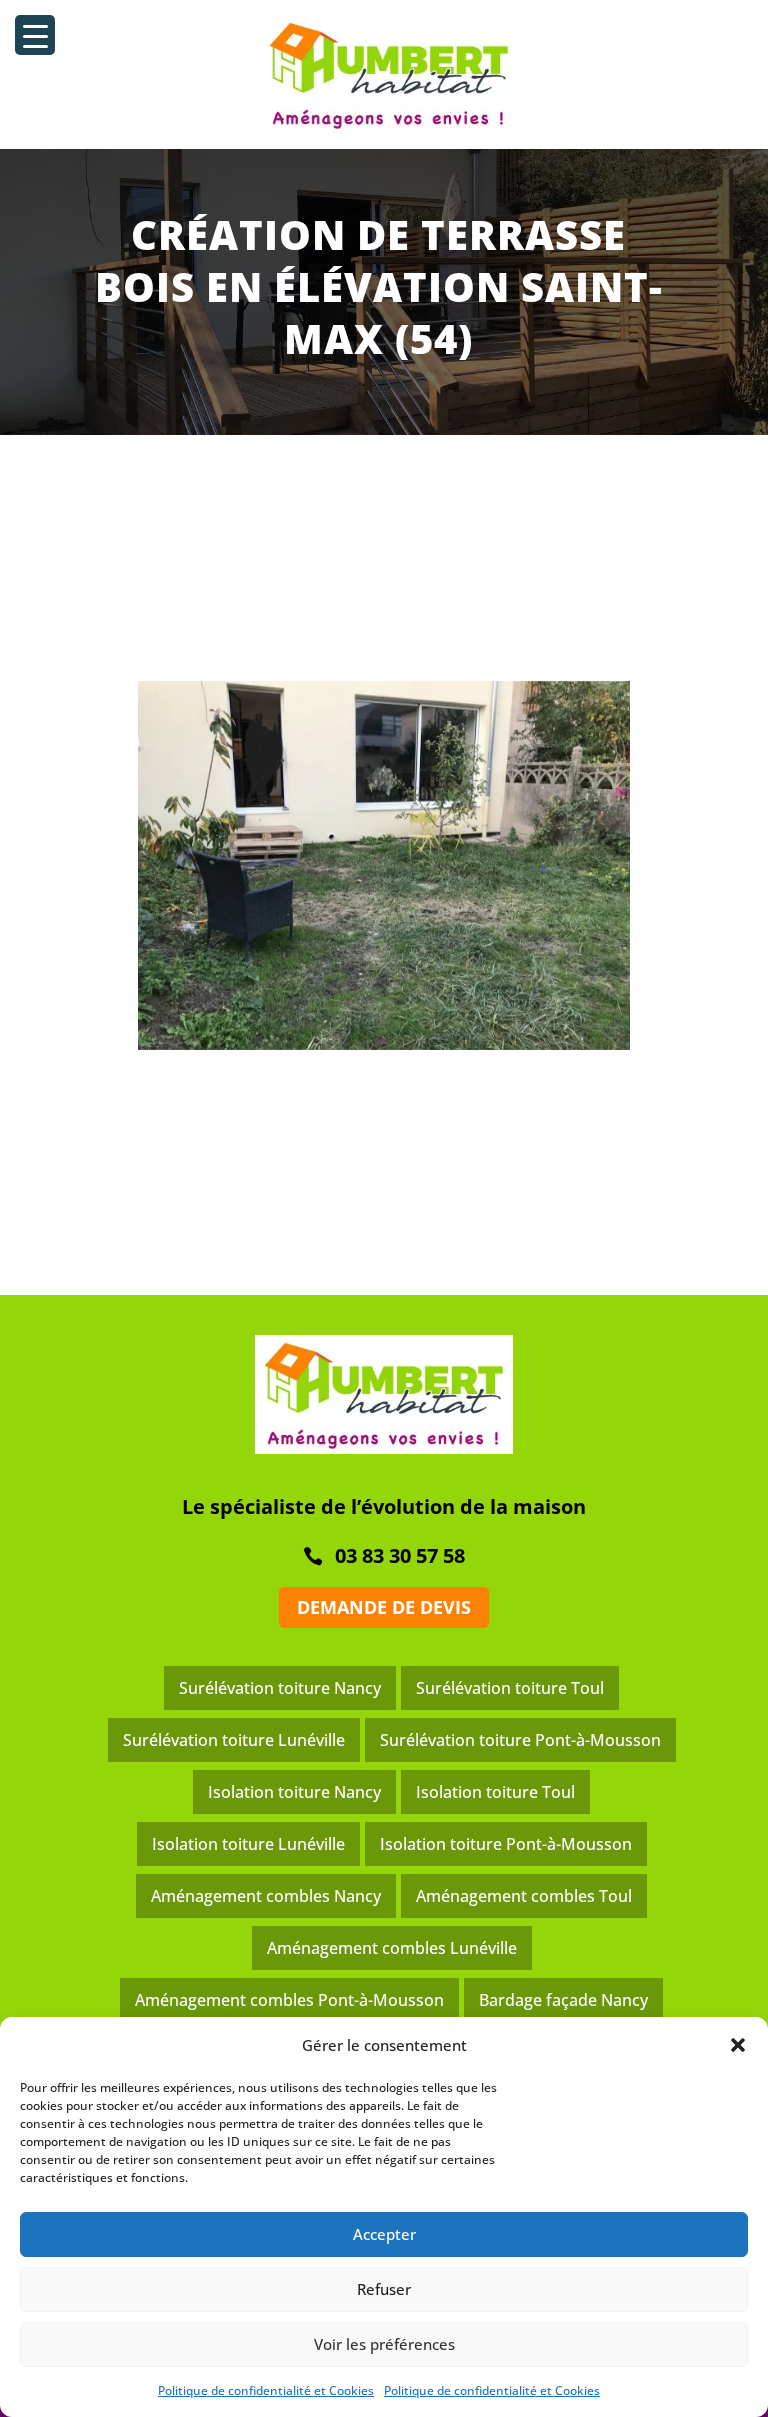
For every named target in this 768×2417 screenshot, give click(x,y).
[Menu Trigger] (35, 35)
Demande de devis (384, 1607)
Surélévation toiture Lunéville (234, 1740)
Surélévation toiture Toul (510, 1688)
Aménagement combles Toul (524, 1896)
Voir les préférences (384, 2344)
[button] (738, 2045)
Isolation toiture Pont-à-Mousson (506, 1844)
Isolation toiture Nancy (294, 1792)
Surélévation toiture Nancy (280, 1688)
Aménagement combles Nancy (266, 1896)
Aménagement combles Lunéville (392, 1948)
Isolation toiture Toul (495, 1792)
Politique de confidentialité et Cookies (266, 2390)
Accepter (384, 2234)
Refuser (384, 2289)
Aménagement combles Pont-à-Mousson (289, 2000)
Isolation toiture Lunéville (248, 1844)
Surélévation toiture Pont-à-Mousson (520, 1740)
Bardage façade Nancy (563, 2000)
